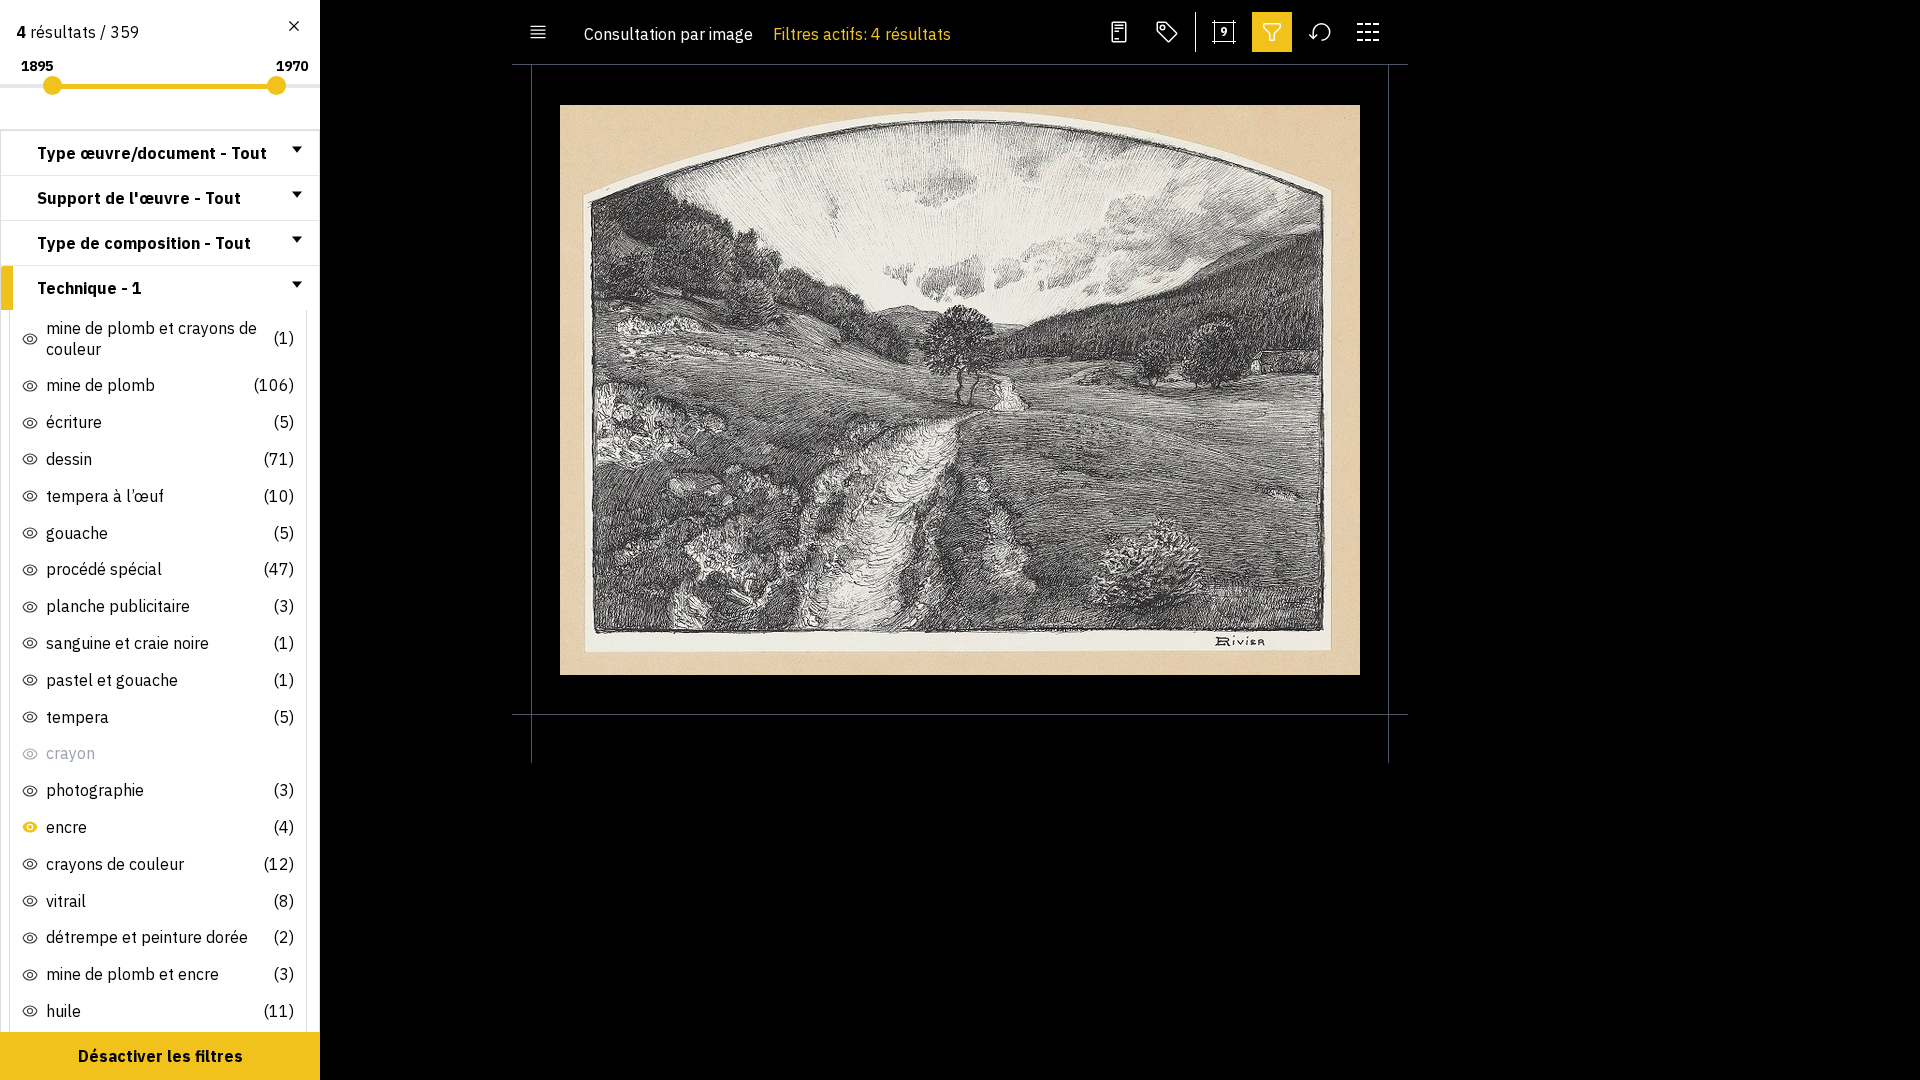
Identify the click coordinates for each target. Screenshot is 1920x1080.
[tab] (160, 153)
